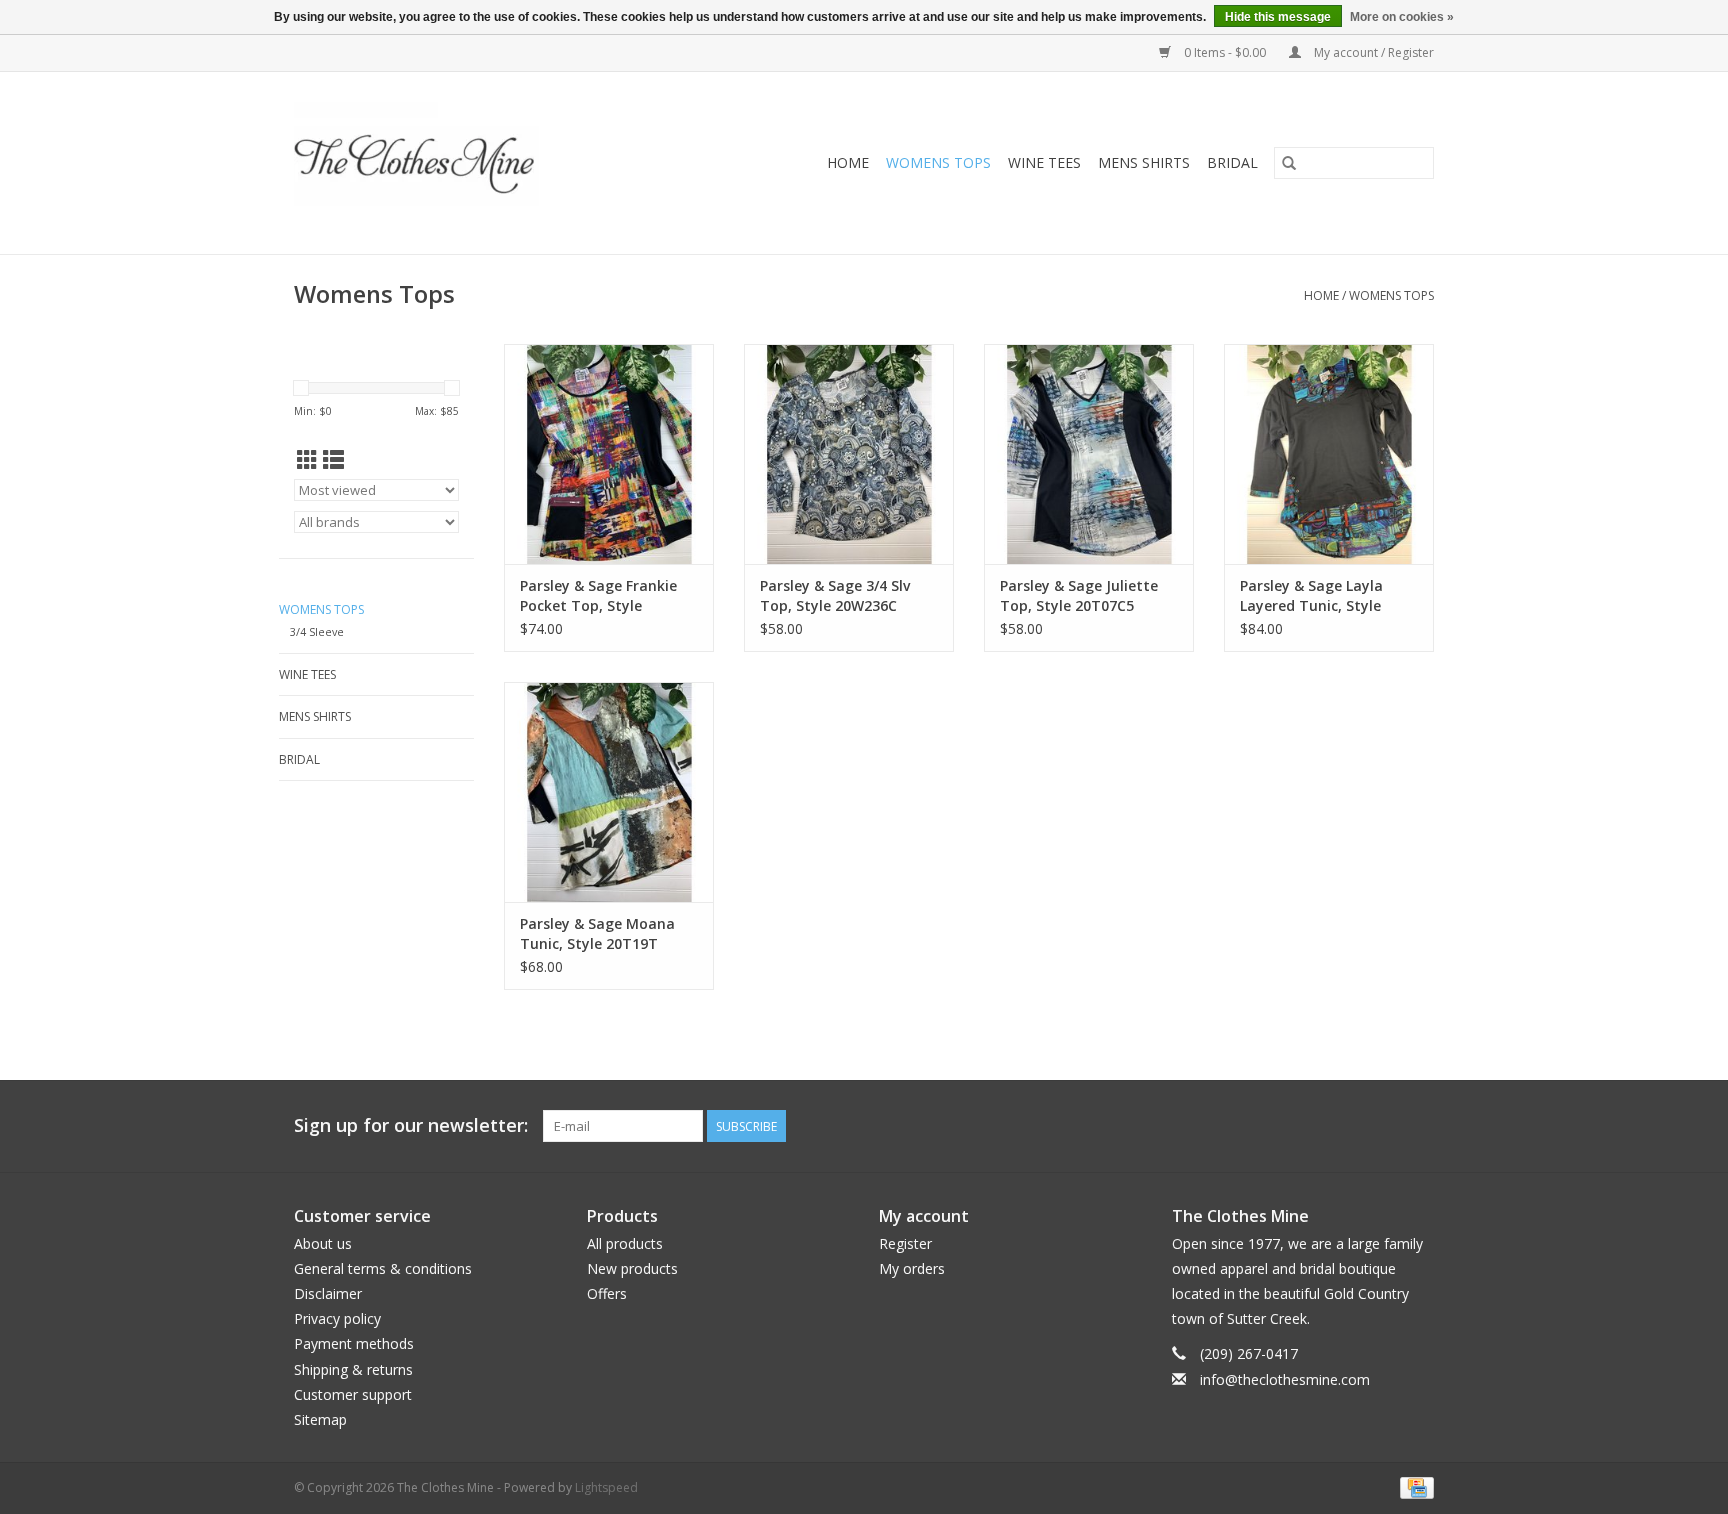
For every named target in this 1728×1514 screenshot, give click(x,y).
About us (323, 1243)
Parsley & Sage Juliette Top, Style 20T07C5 (1079, 595)
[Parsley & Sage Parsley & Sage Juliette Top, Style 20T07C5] (1089, 454)
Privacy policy (337, 1318)
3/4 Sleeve (317, 631)
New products (632, 1268)
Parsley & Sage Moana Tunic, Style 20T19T (597, 933)
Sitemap (320, 1419)
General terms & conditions (383, 1268)
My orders (912, 1268)
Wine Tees (1044, 162)
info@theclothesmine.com (1285, 1379)
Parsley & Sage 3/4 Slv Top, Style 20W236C (835, 595)
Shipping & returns (353, 1369)
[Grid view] (307, 460)
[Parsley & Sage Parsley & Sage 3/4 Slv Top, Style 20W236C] (849, 454)
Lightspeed (606, 1487)
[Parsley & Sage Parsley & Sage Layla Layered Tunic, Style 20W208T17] (1329, 454)
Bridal (1232, 162)
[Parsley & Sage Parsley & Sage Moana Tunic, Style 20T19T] (609, 792)
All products (625, 1243)
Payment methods (354, 1343)
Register (905, 1243)
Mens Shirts (1144, 162)
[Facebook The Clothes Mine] (1382, 1126)
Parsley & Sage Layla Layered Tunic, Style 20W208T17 (1311, 596)
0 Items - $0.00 (1225, 52)
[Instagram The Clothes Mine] (1418, 1126)
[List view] (333, 460)
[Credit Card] (1413, 1486)
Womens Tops (938, 162)
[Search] (1289, 163)
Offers (607, 1293)
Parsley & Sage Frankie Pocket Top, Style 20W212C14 (598, 596)
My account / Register (1372, 52)
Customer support (353, 1394)
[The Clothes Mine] (457, 163)
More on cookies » (1402, 17)
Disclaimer (328, 1293)
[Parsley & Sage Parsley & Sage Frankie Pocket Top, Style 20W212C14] (609, 454)
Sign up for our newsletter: (411, 1125)
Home (848, 162)
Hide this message (1278, 17)
